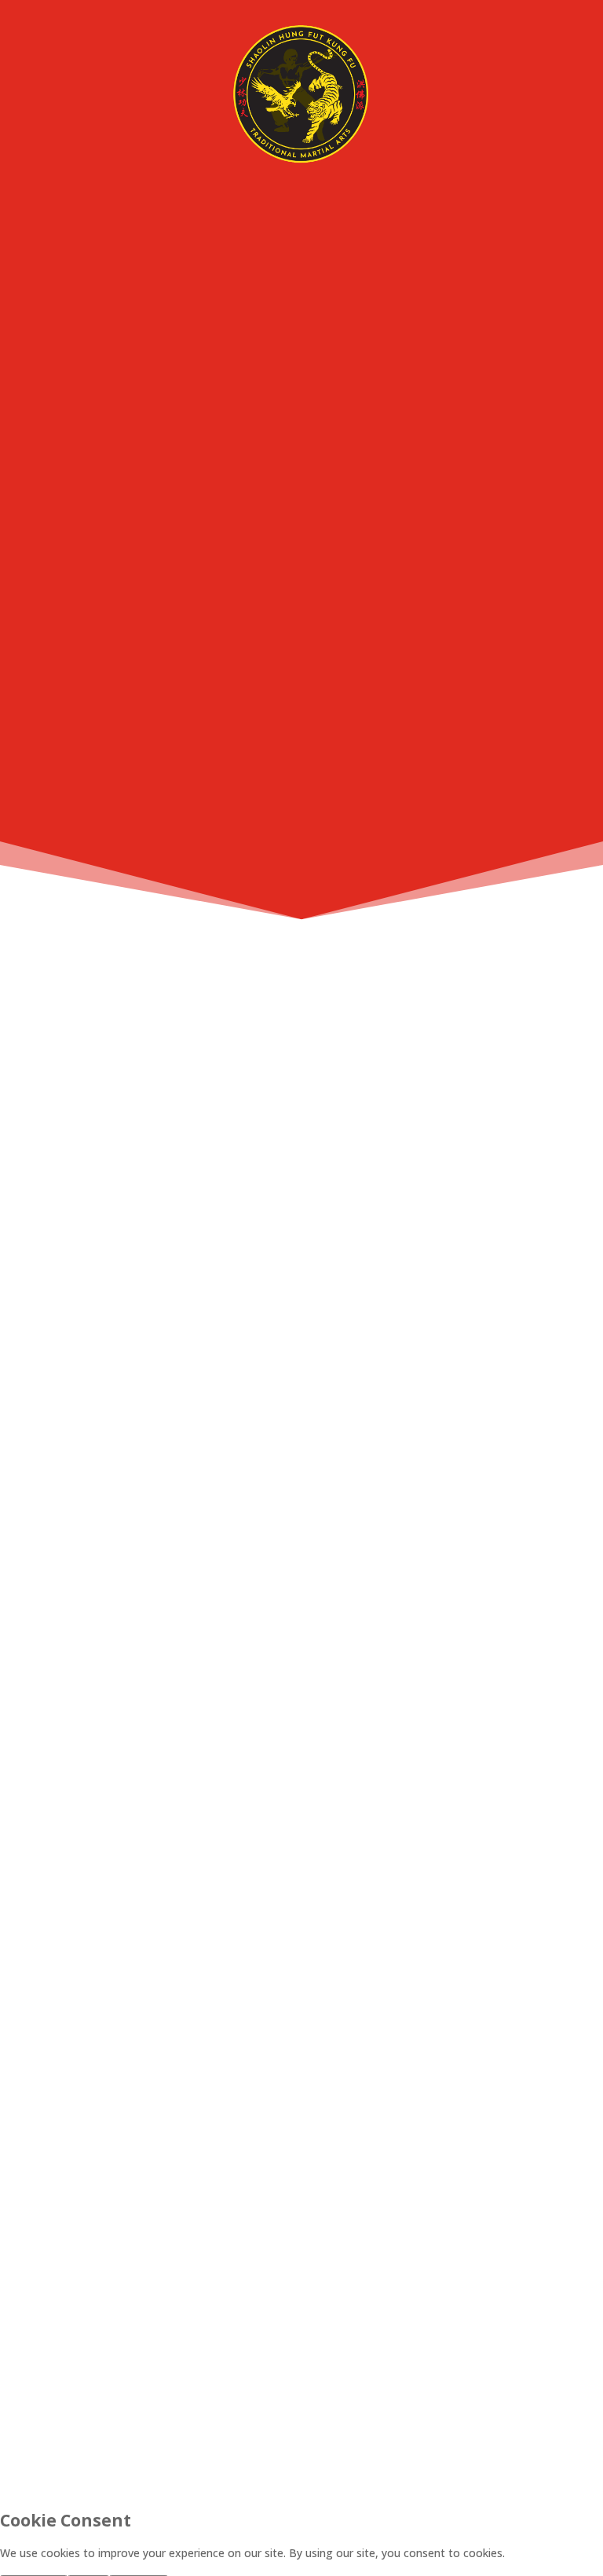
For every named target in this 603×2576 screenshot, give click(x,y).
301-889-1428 (301, 1555)
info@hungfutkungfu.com (301, 1413)
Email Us (427, 799)
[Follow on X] (301, 2420)
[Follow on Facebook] (232, 2420)
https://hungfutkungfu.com (301, 1295)
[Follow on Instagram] (371, 2420)
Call (355, 799)
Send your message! (486, 2352)
